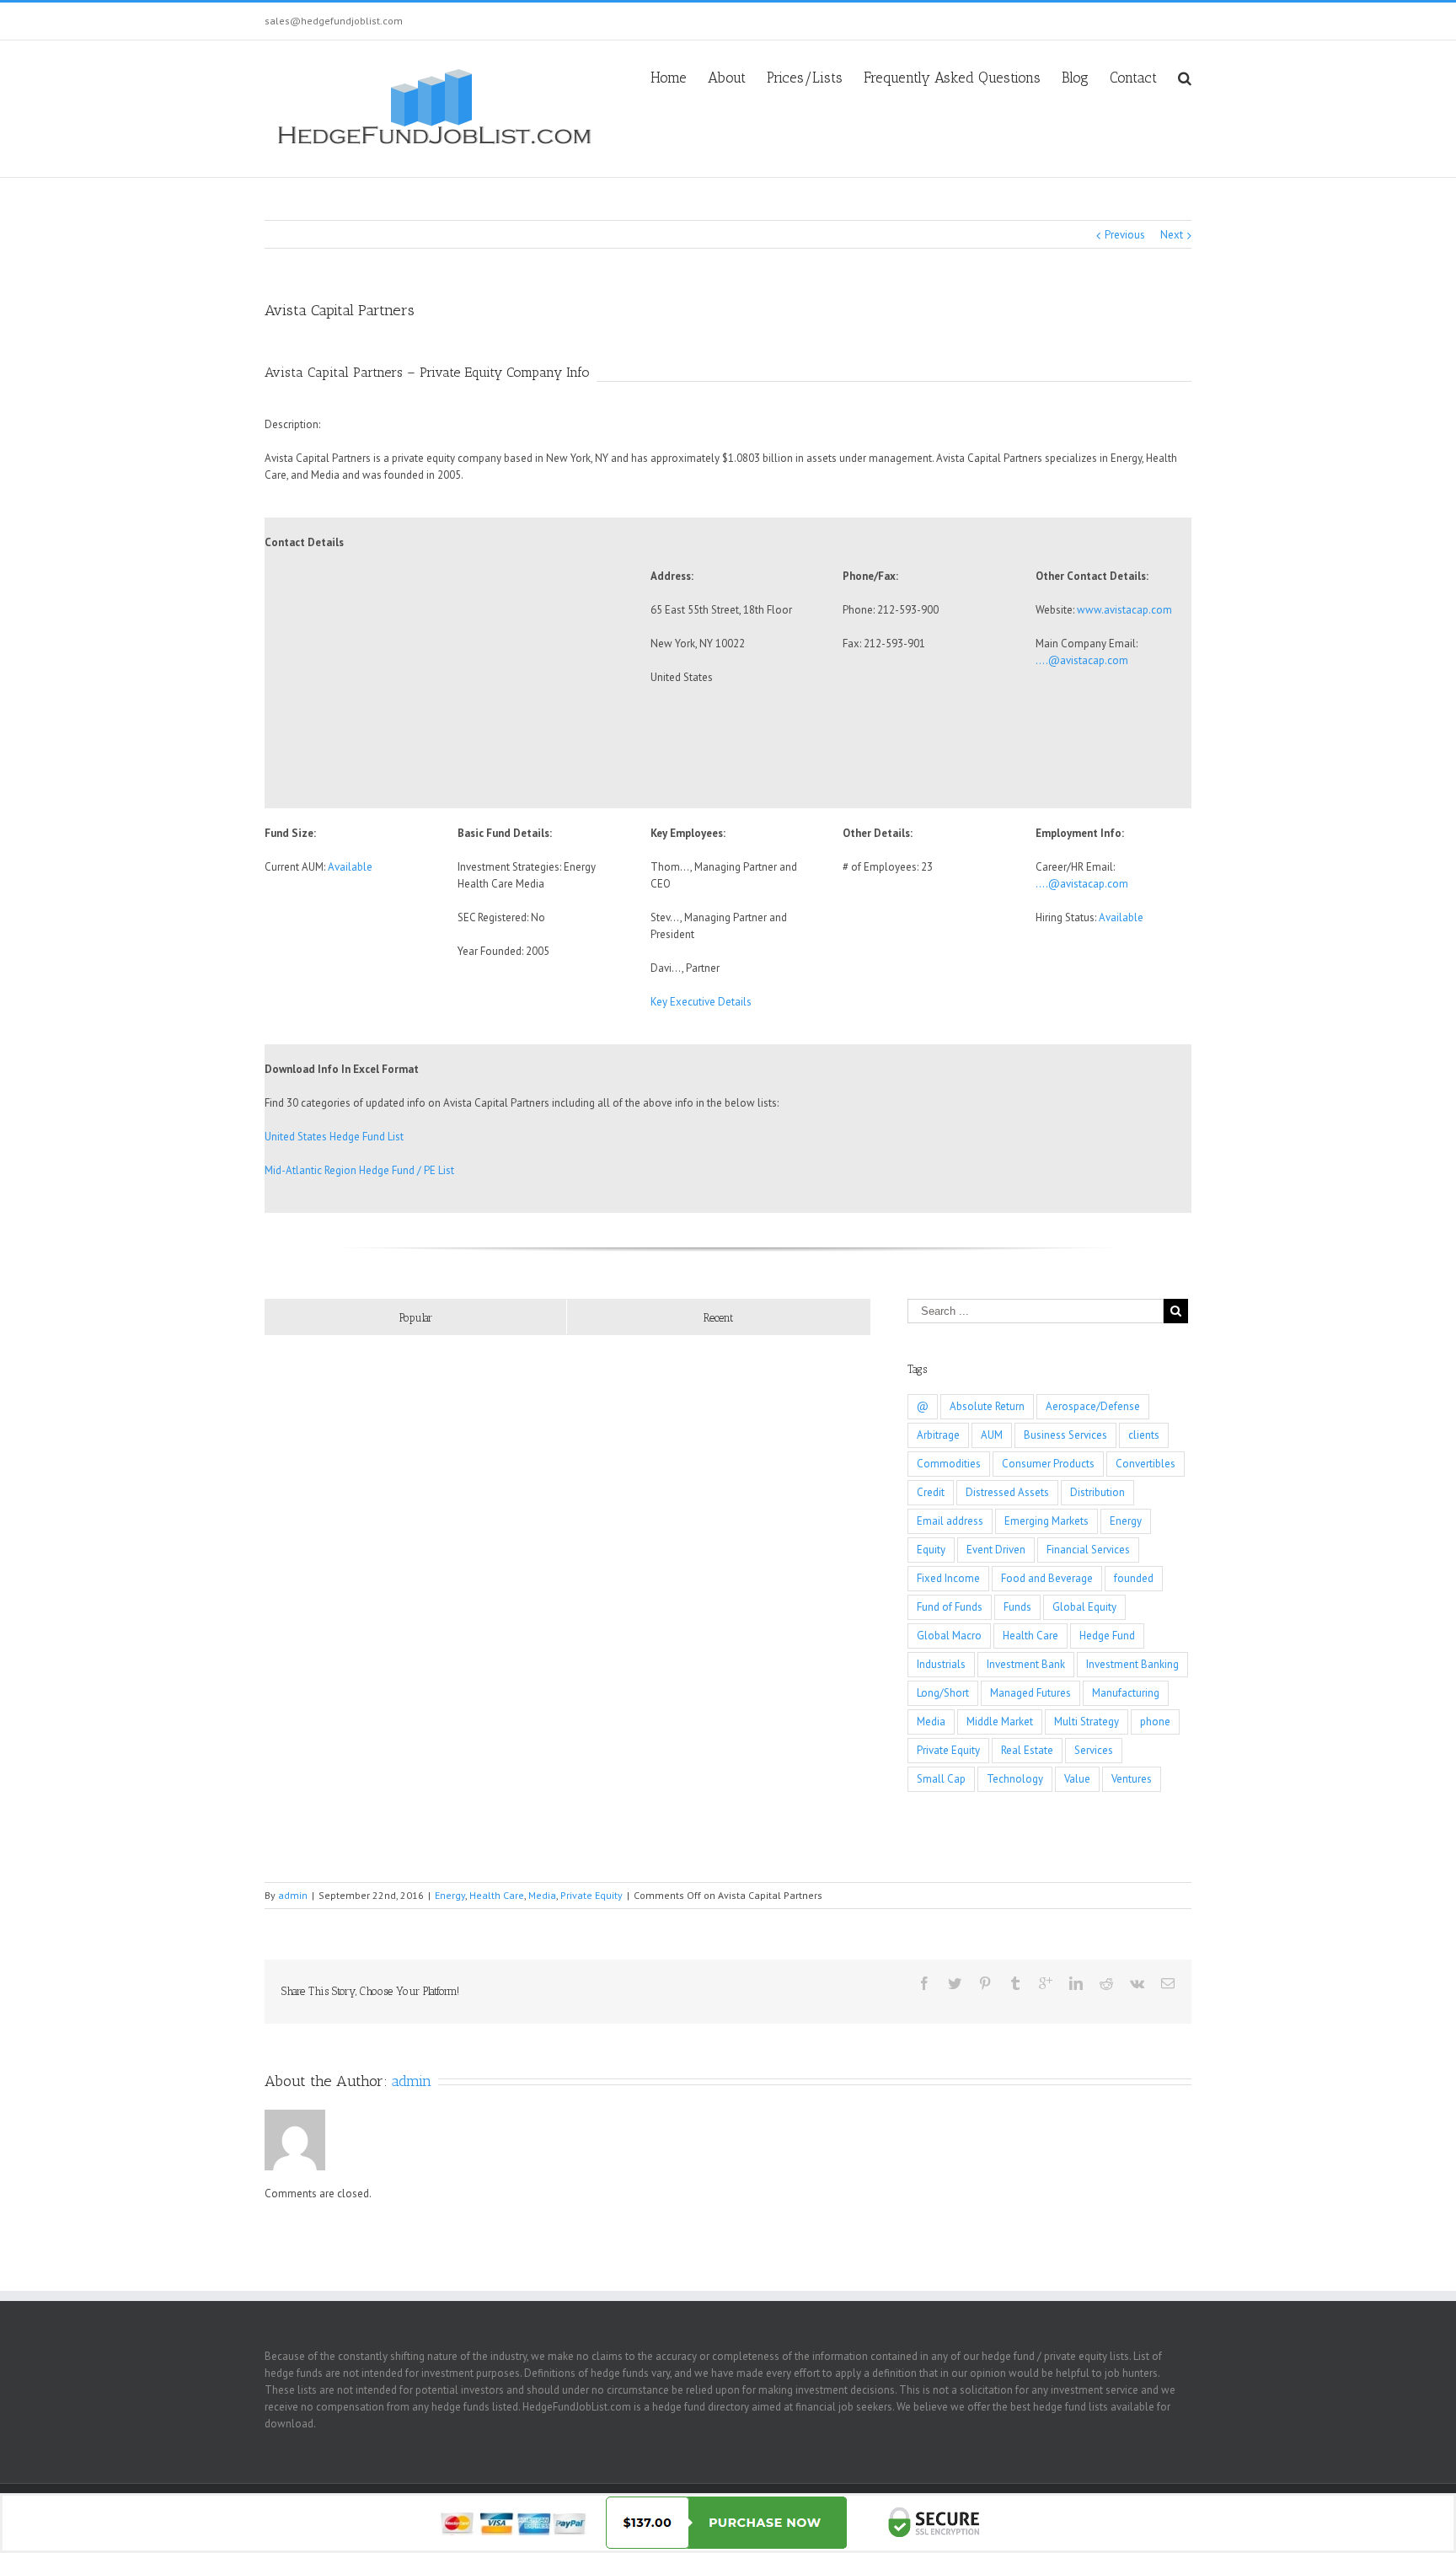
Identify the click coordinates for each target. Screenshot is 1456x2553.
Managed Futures (1030, 1693)
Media (931, 1722)
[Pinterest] (985, 1983)
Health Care (1030, 1636)
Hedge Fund (1107, 1636)
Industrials (941, 1664)
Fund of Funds (950, 1607)
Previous (1125, 235)
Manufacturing (1126, 1693)
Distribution (1097, 1492)
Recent (718, 1318)
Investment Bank (1026, 1664)
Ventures (1132, 1779)
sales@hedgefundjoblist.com (334, 21)
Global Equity (1084, 1607)
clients (1144, 1435)
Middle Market (1000, 1722)
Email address (950, 1521)
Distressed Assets (1007, 1492)
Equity (931, 1550)
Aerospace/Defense (1093, 1406)
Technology (1015, 1779)
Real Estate (1027, 1750)
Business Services (1065, 1435)
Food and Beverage (1047, 1578)
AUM (992, 1435)
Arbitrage (938, 1435)
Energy (1126, 1521)
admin (293, 1895)
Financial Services (1088, 1550)
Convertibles (1146, 1464)
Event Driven (996, 1550)
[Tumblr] (1015, 1983)
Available (350, 867)
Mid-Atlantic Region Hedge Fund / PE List (359, 1170)
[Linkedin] (1076, 1983)
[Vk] (1137, 1983)
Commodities (949, 1464)
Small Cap (941, 1779)
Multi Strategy (1087, 1722)
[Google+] (1046, 1983)
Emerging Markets (1046, 1521)
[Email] (1168, 1983)
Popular (416, 1318)
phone (1155, 1722)
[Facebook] (924, 1983)
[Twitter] (955, 1983)
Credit (931, 1492)
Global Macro (949, 1636)
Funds (1017, 1607)
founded (1134, 1578)
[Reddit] (1106, 1983)
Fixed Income (948, 1578)
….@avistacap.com (1082, 660)
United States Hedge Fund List (334, 1137)
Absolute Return (987, 1406)
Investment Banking (1132, 1664)
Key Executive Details (701, 1002)
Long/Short (943, 1693)
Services (1094, 1750)
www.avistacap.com (1124, 610)
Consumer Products (1048, 1464)
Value (1077, 1779)
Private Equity (948, 1750)
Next (1172, 235)
